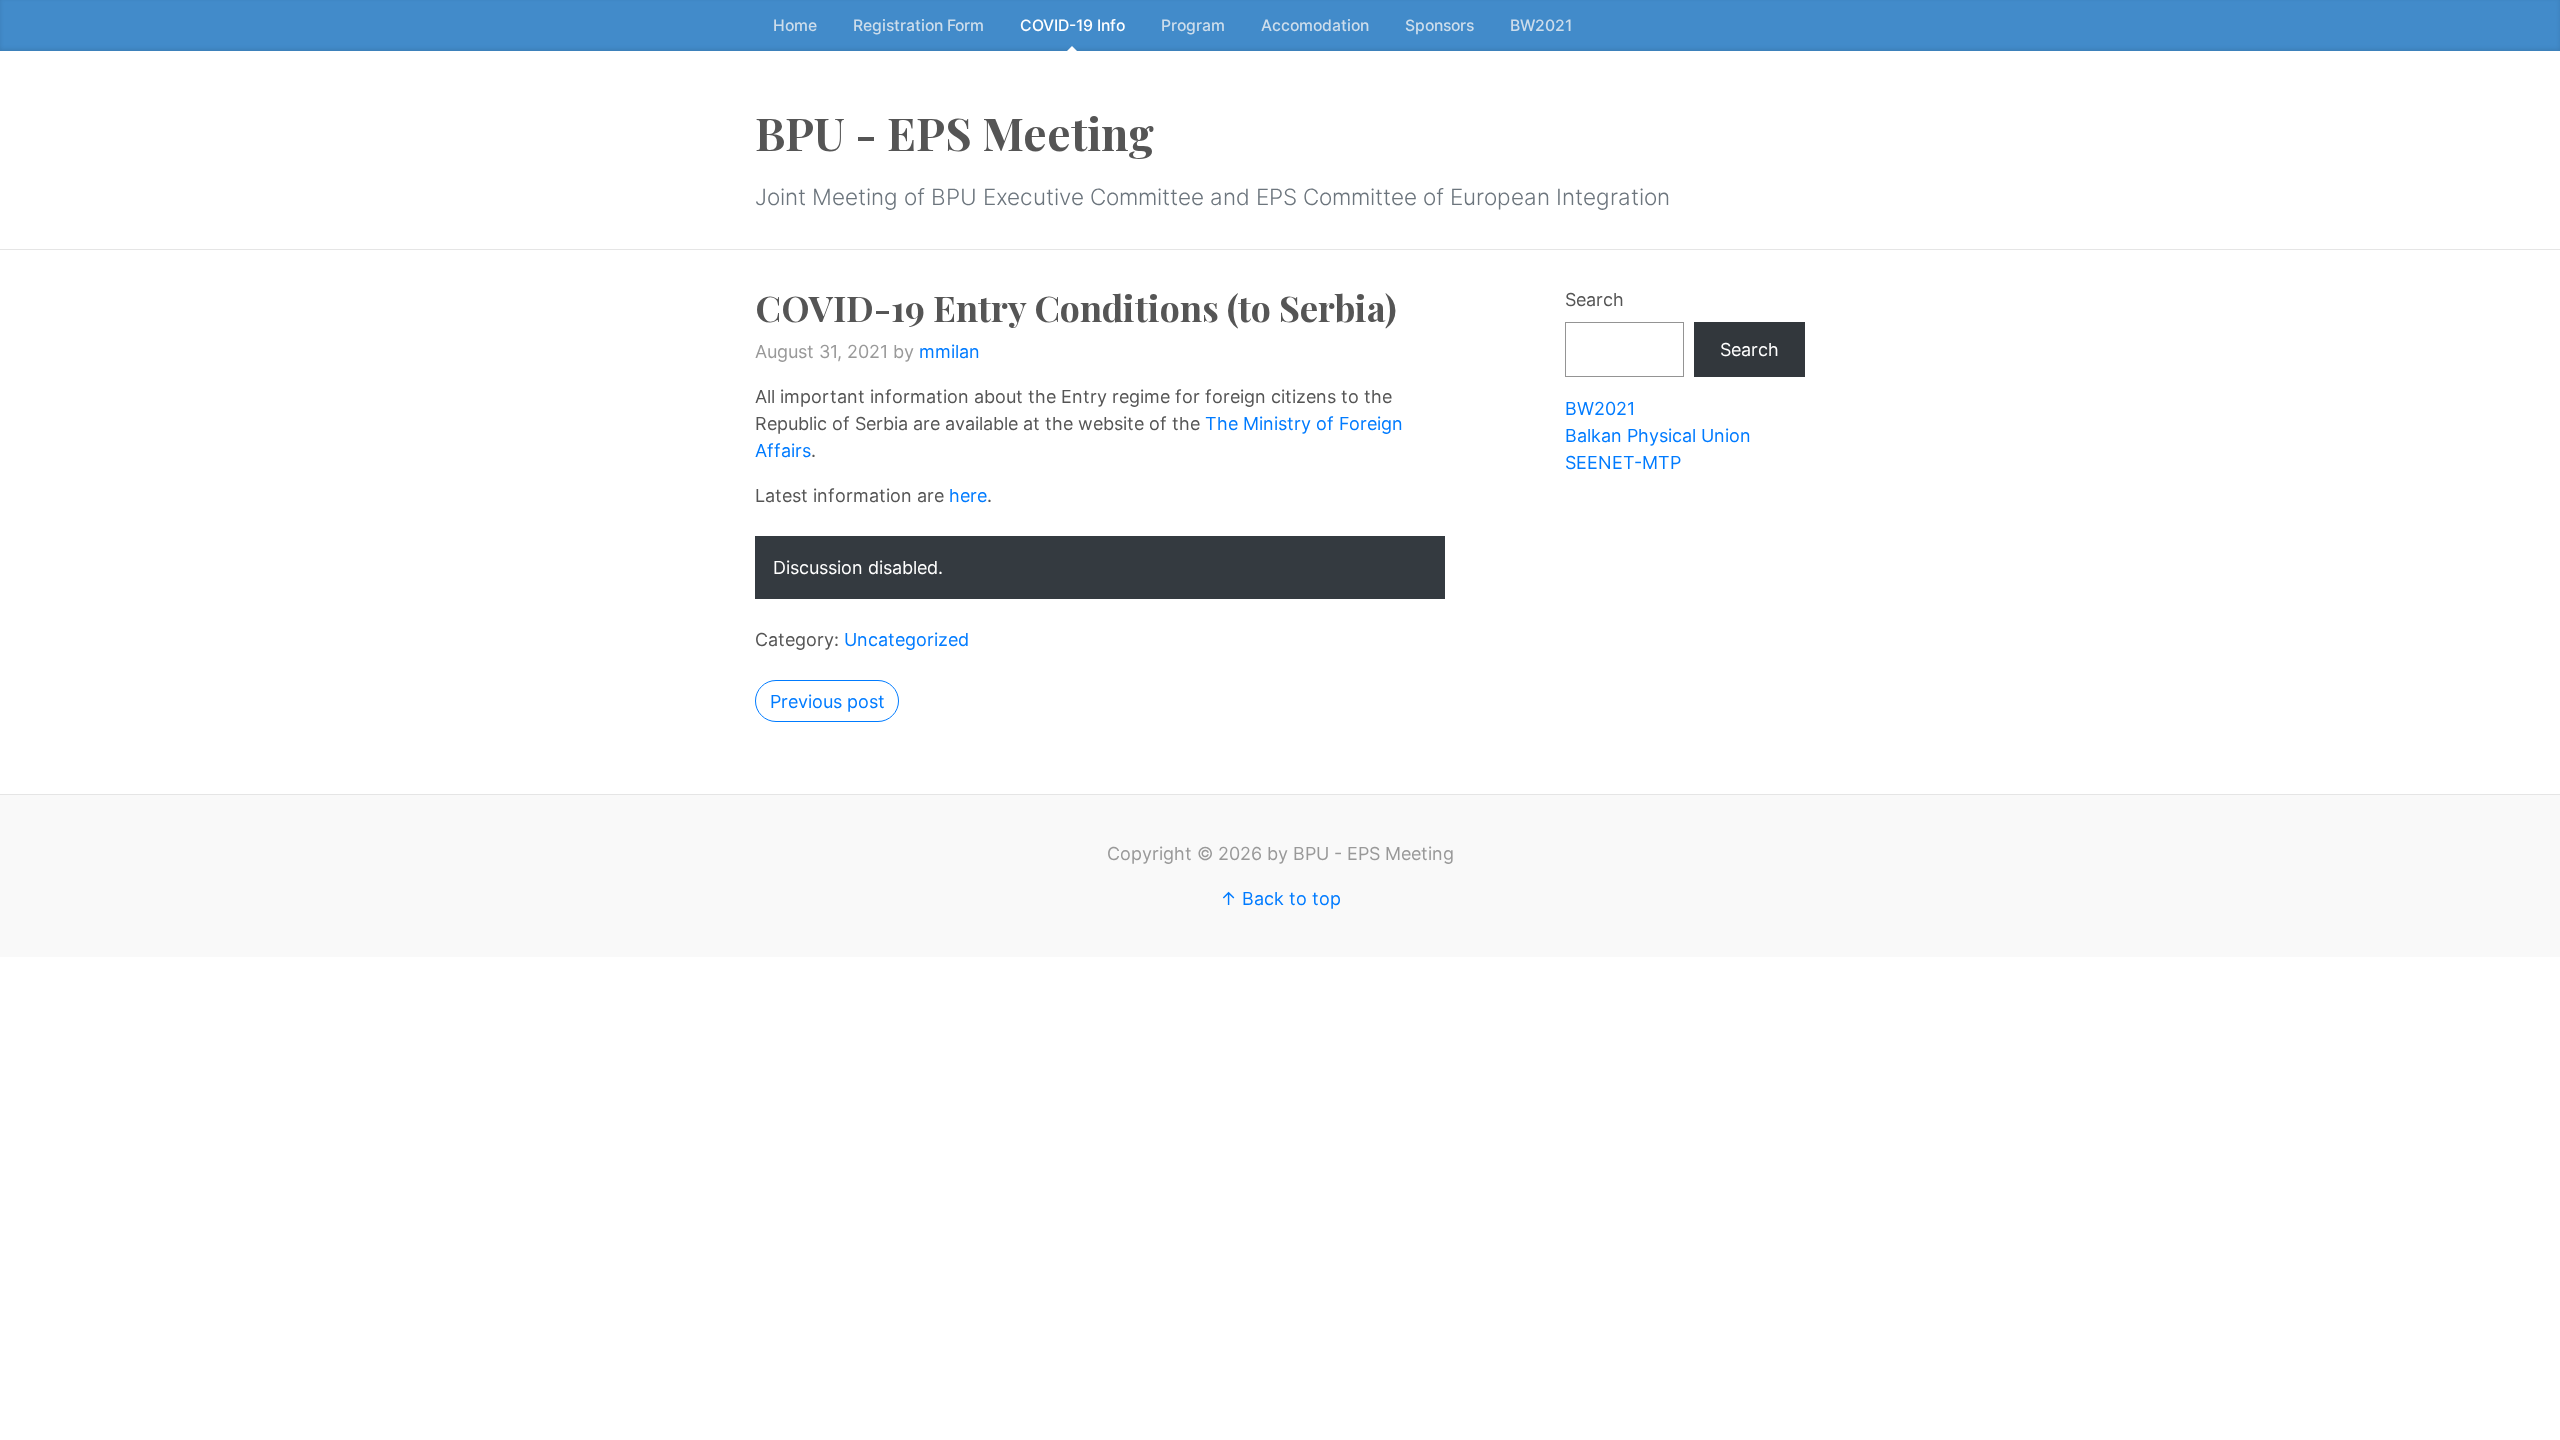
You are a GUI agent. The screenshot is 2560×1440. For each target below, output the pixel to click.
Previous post (827, 701)
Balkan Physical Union (1658, 435)
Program (1193, 25)
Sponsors (1439, 25)
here (968, 495)
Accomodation (1315, 25)
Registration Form (918, 25)
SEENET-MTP (1623, 462)
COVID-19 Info (1072, 25)
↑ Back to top (1280, 898)
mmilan (949, 351)
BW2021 (1541, 25)
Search (1594, 299)
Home (795, 25)
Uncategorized (906, 639)
